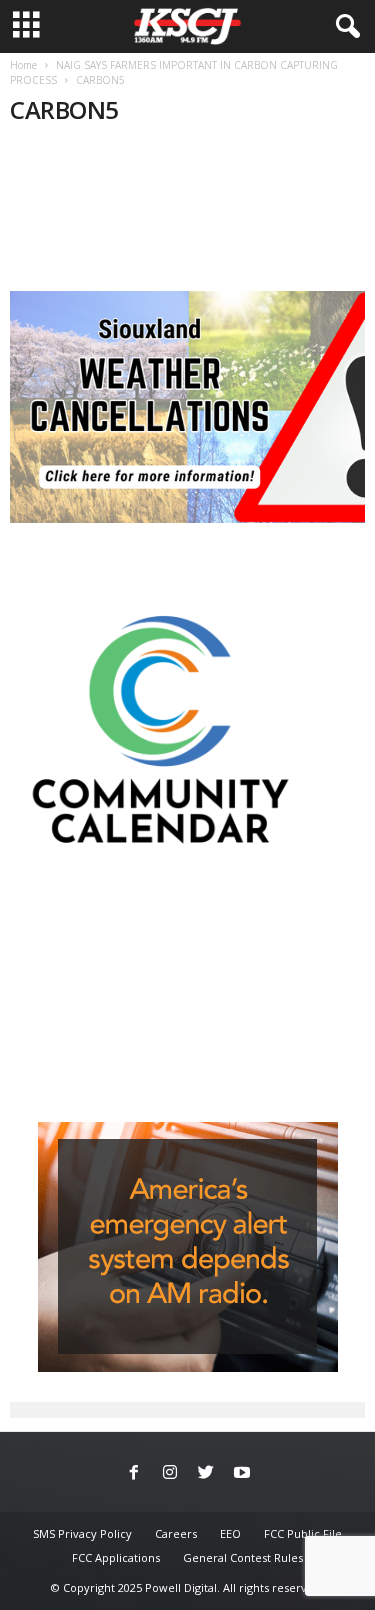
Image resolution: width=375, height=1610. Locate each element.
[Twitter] (206, 1474)
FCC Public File (303, 1533)
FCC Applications (116, 1557)
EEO (230, 1533)
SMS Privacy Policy (82, 1533)
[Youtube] (242, 1474)
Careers (176, 1533)
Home (23, 65)
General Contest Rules (243, 1557)
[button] (344, 27)
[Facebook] (134, 1474)
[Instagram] (170, 1474)
